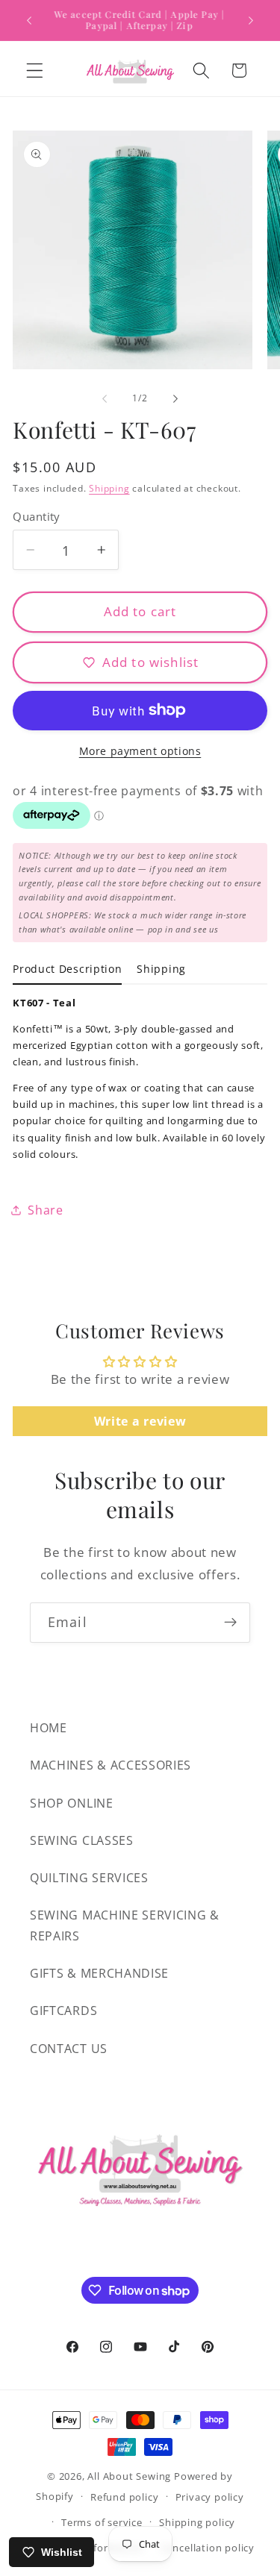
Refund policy (124, 2497)
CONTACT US (69, 2049)
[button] (35, 70)
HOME (49, 1728)
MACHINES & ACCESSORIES (111, 1765)
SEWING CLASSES (82, 1840)
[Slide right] (175, 399)
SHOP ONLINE (72, 1803)
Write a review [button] (140, 1421)
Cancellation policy (208, 2548)
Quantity (37, 516)
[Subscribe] (230, 1623)
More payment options (140, 751)
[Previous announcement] (29, 20)
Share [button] (45, 1210)
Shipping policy (197, 2522)
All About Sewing (129, 2476)
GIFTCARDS (63, 2011)
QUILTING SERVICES (89, 1878)
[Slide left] (105, 399)
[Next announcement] (251, 20)
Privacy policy (210, 2497)
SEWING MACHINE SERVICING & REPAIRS (125, 1925)
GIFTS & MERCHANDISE (99, 1973)
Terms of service (102, 2522)
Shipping (109, 488)
